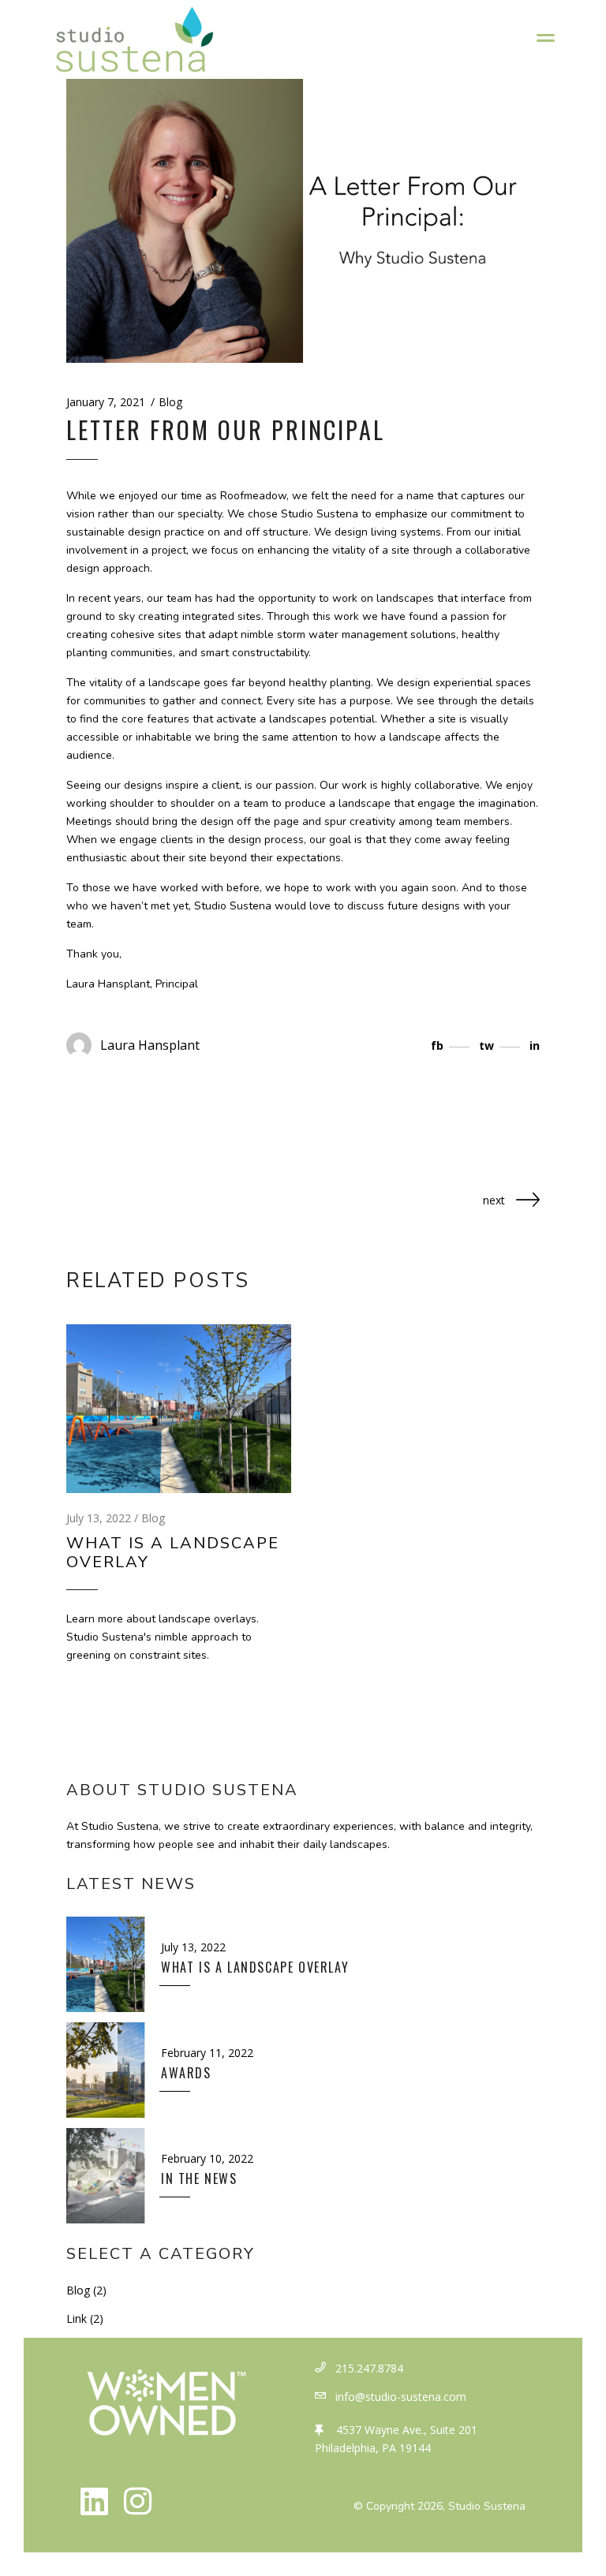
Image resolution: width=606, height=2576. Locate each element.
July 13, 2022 (99, 1518)
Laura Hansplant (150, 1045)
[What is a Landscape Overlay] (179, 1409)
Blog (170, 402)
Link (77, 2318)
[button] (94, 2501)
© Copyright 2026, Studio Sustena (440, 2506)
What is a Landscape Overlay (173, 1553)
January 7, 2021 (106, 402)
